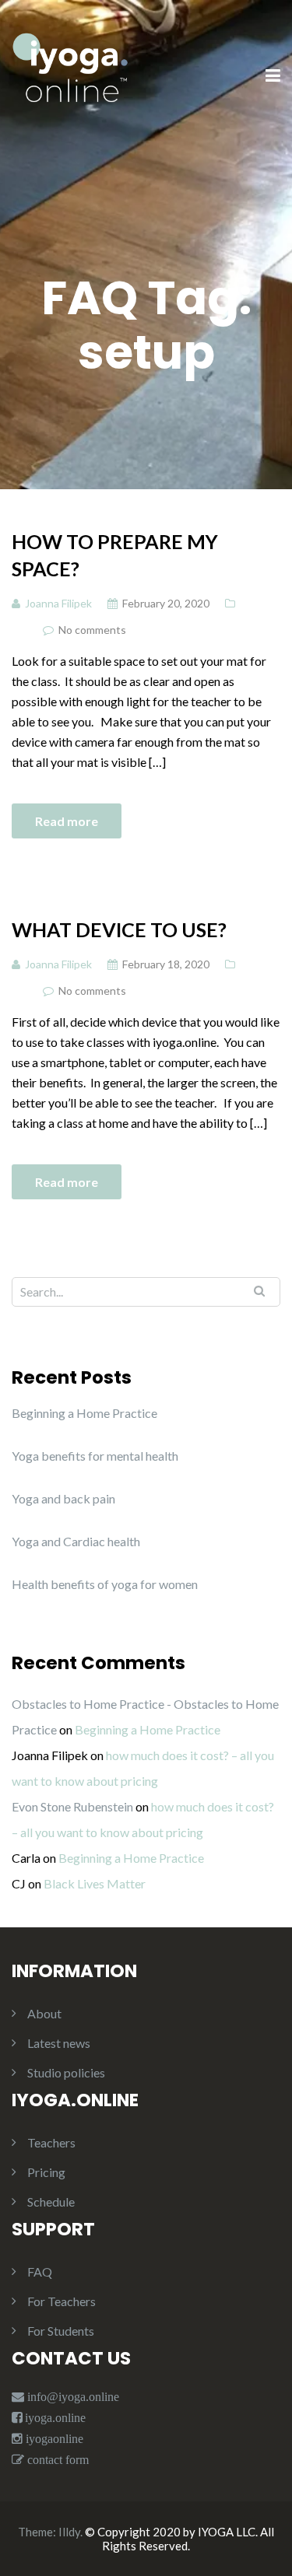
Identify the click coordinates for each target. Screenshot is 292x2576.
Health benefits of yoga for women (105, 1584)
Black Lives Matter (95, 1883)
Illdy (69, 2532)
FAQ (40, 2271)
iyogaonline (53, 2439)
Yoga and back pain (63, 1498)
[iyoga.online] (70, 75)
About (44, 2013)
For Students (61, 2331)
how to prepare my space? (115, 555)
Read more (67, 821)
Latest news (59, 2043)
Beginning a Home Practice (84, 1413)
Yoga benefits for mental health (95, 1456)
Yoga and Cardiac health (76, 1541)
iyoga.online (55, 2418)
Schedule (51, 2201)
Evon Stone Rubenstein (72, 1806)
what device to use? (119, 929)
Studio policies (66, 2072)
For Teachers (62, 2301)
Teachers (51, 2142)
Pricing (46, 2172)
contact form (56, 2460)
